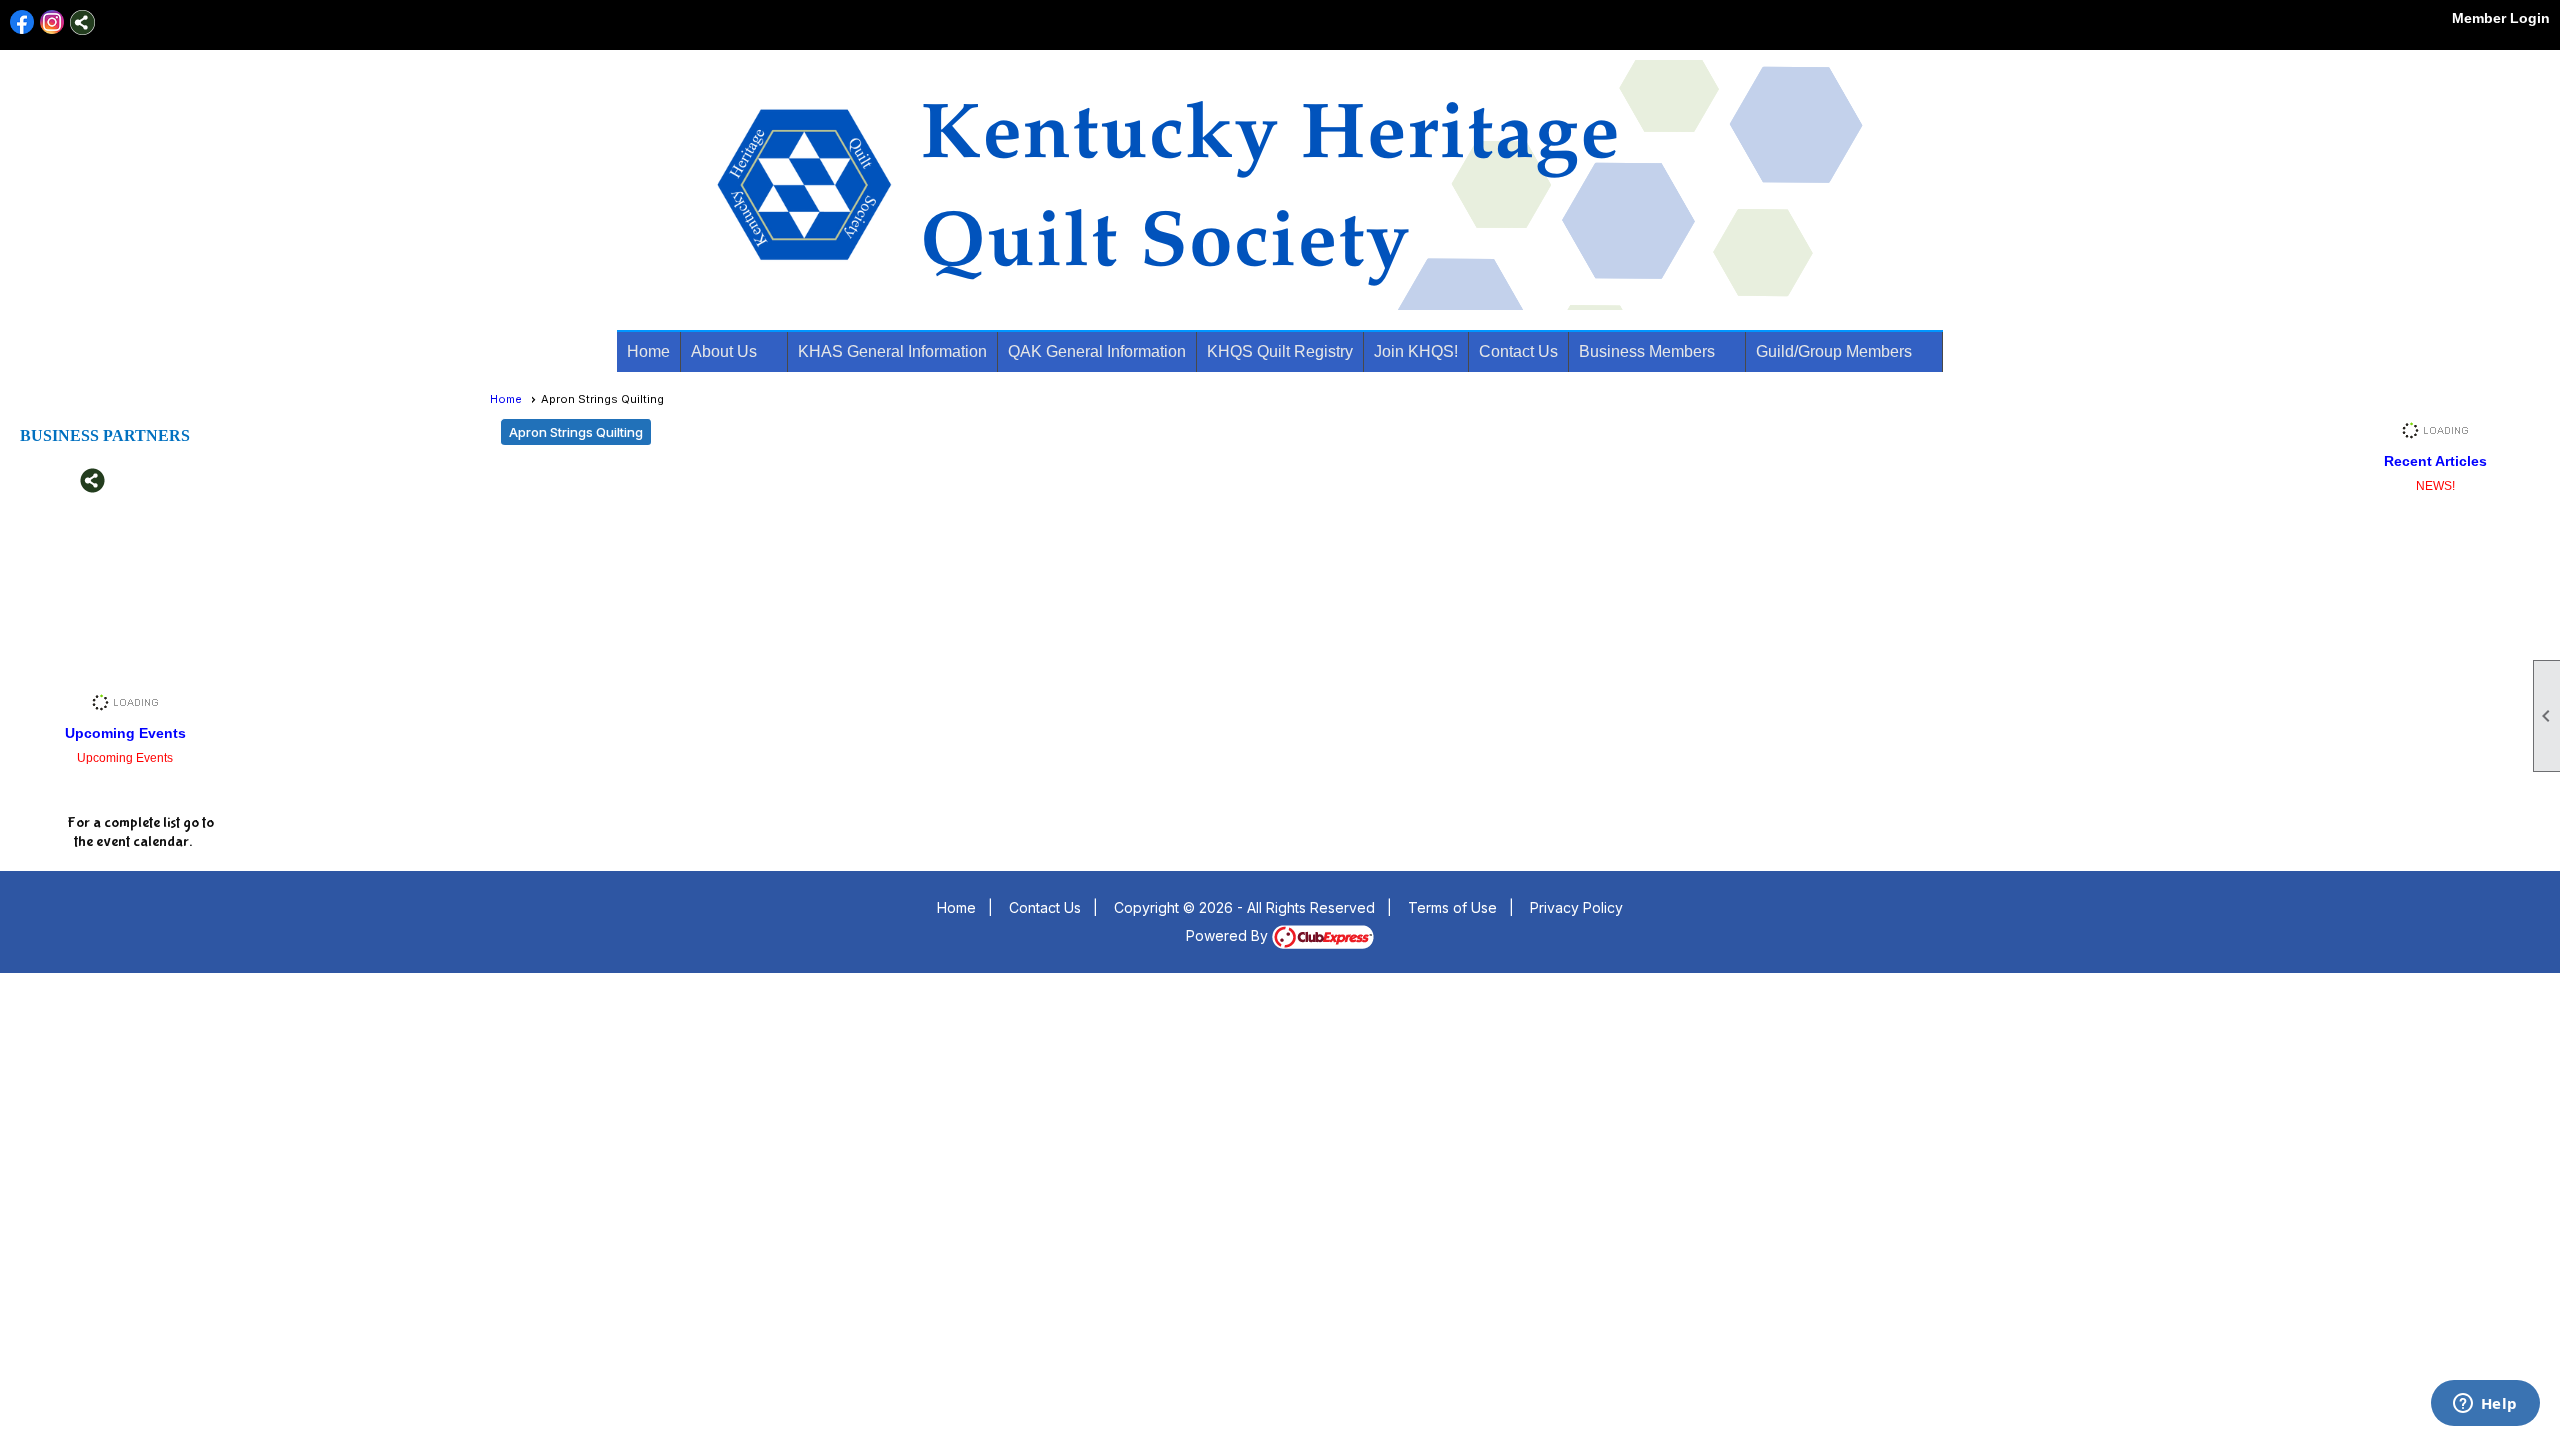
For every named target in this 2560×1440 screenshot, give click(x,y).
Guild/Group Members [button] (1834, 351)
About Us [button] (724, 351)
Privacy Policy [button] (1576, 907)
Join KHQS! (1416, 351)
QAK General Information (1097, 351)
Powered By (1229, 935)
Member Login (2501, 18)
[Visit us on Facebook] (22, 22)
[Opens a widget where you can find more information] (2485, 1405)
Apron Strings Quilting (576, 432)
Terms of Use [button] (1452, 907)
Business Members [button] (1647, 351)
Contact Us (1518, 351)
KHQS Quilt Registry (1280, 351)
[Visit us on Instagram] (52, 22)
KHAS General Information (892, 351)
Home (648, 351)
